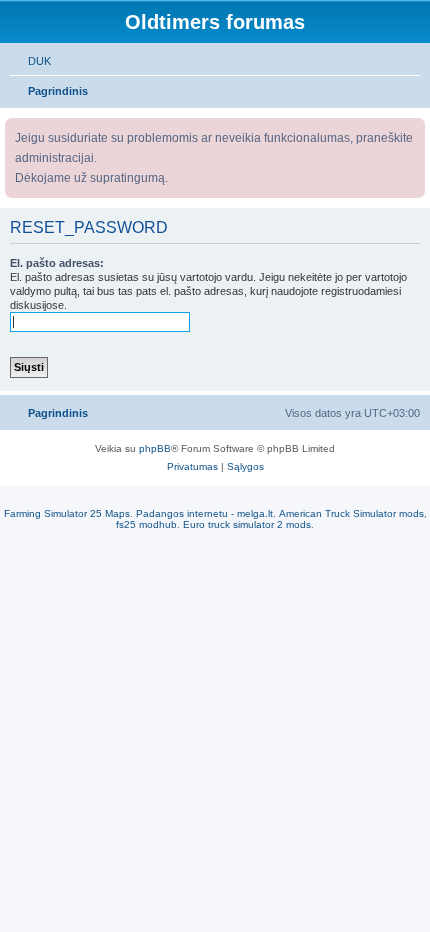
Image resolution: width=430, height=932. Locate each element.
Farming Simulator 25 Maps (67, 513)
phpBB (155, 448)
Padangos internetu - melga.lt (204, 513)
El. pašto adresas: (57, 263)
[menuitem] (30, 61)
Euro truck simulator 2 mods (247, 524)
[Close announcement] (412, 129)
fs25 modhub (146, 524)
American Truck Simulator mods (351, 513)
